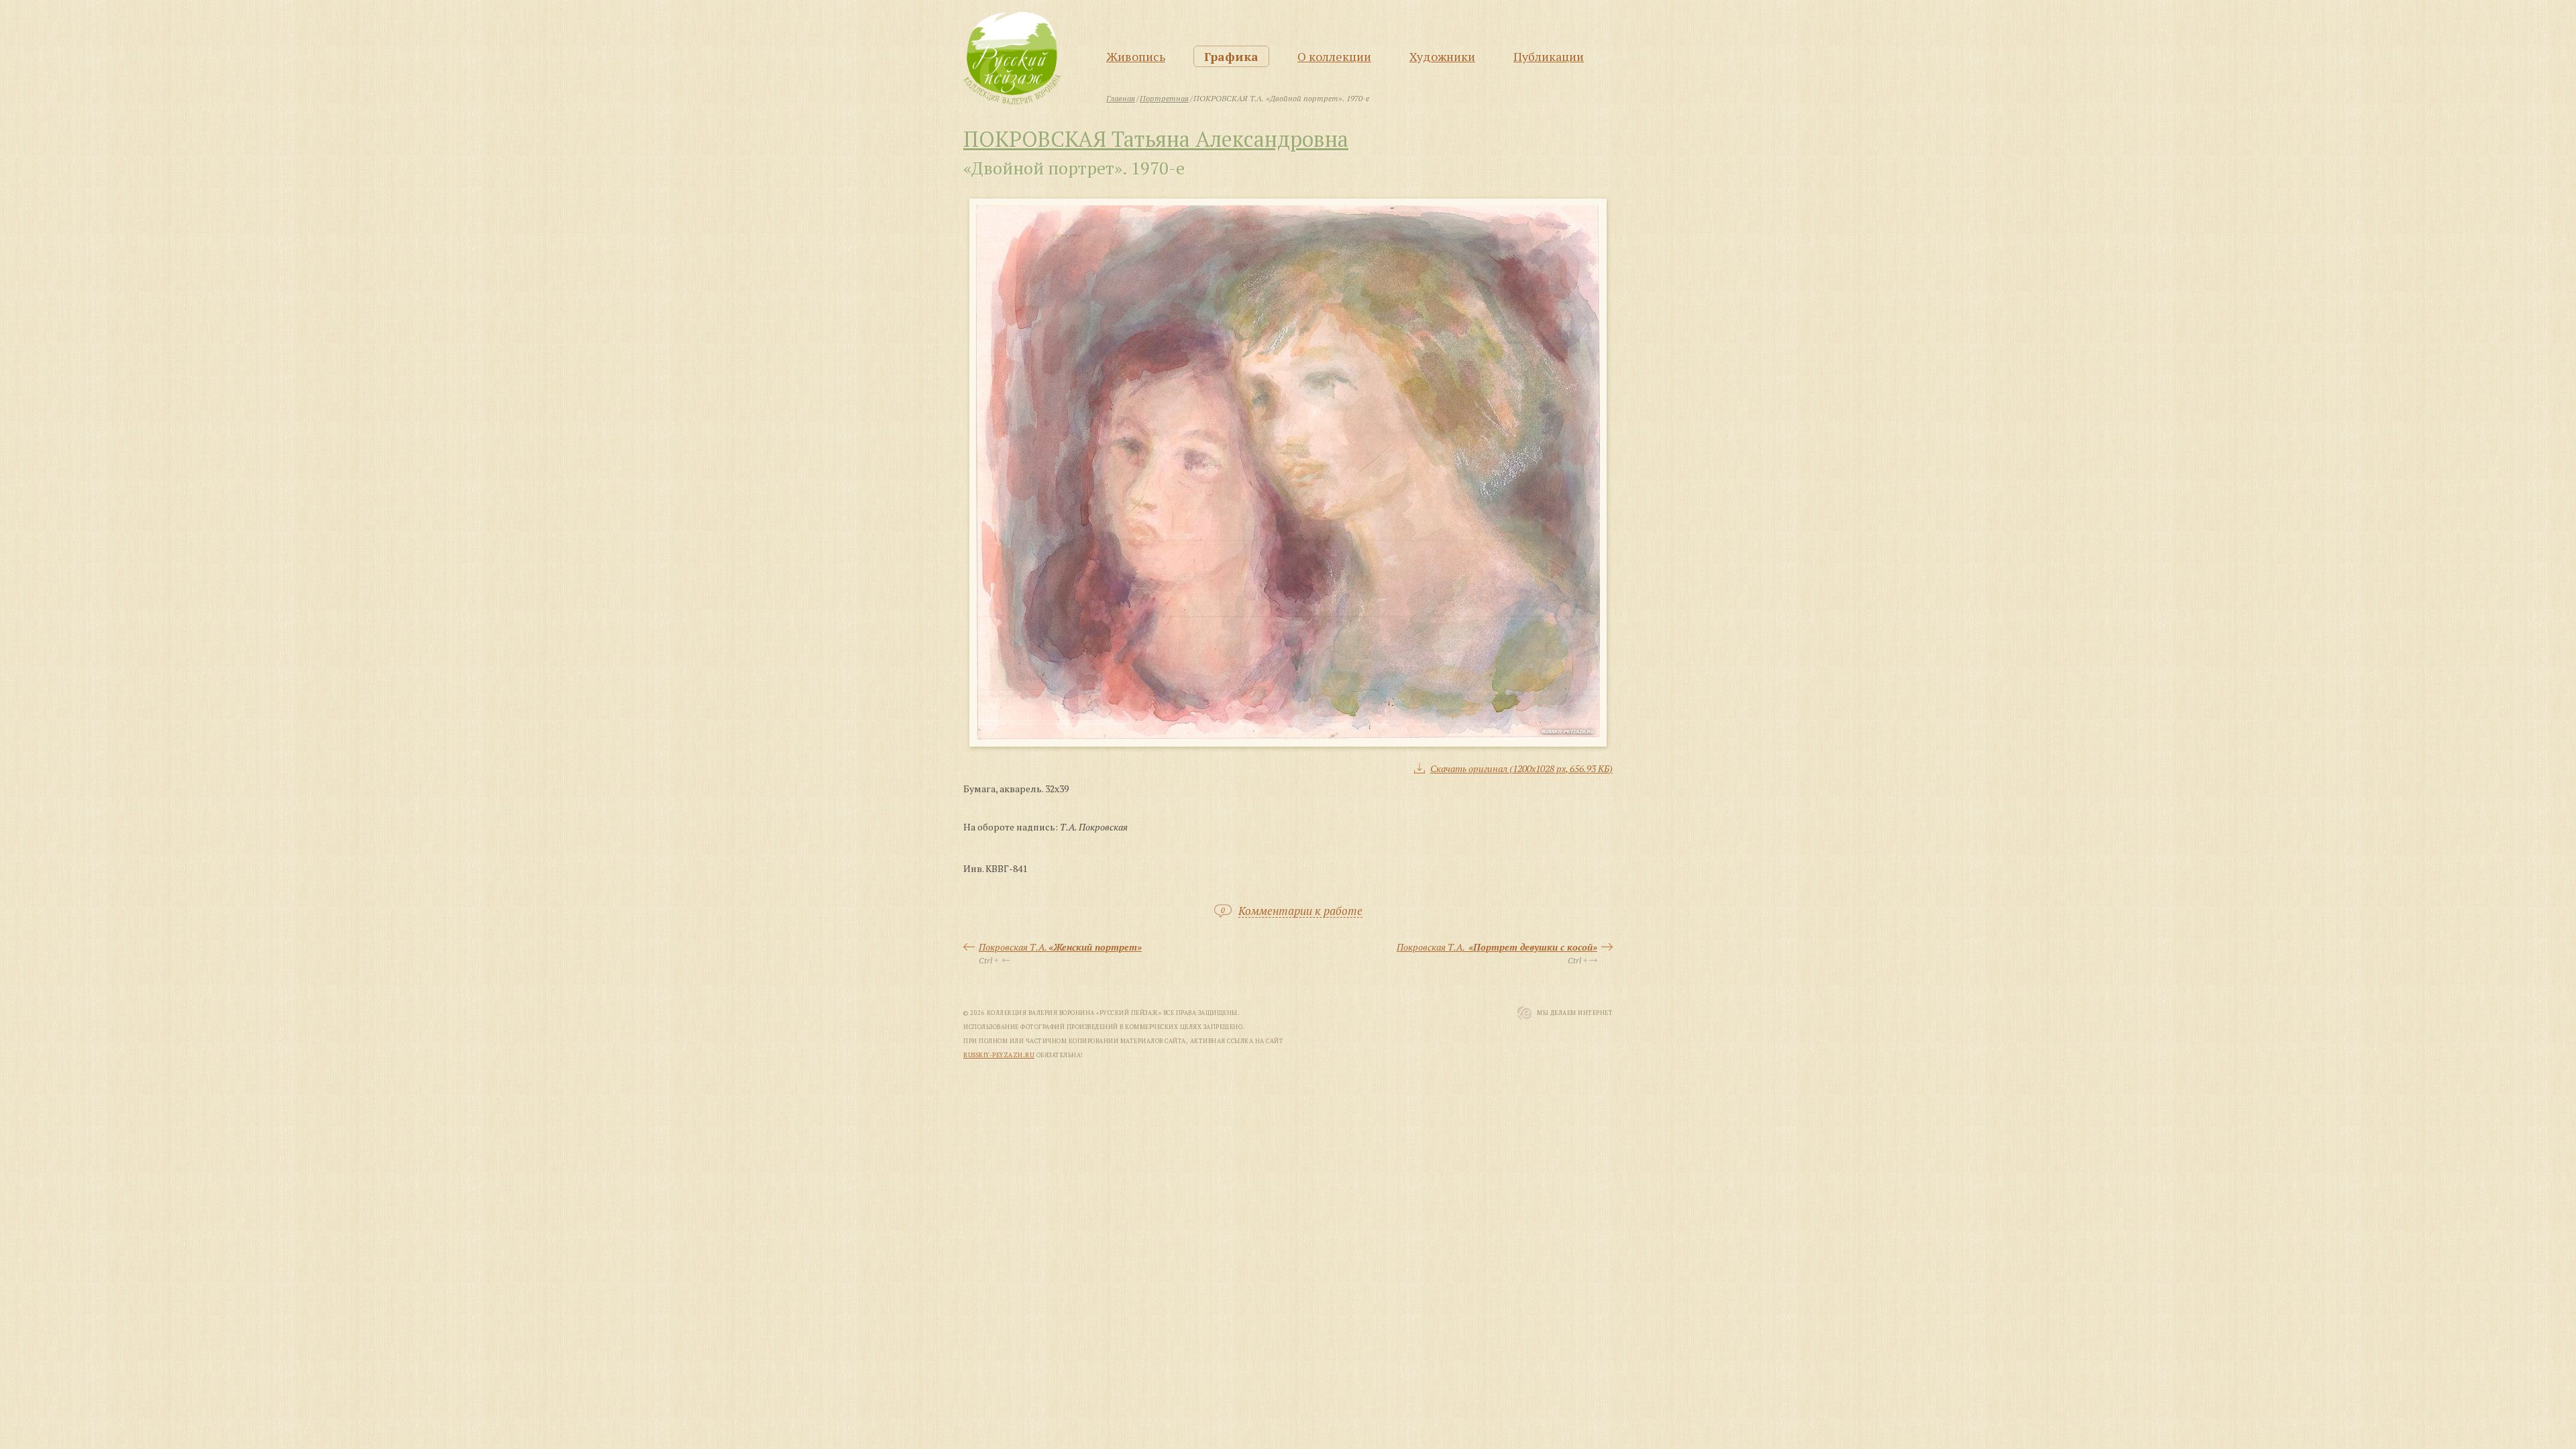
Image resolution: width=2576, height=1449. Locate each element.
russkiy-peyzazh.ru (999, 1055)
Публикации (1549, 56)
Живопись (1136, 56)
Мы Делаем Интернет (1575, 1013)
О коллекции (1334, 56)
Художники (1442, 56)
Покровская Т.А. (1060, 947)
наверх (2537, 1341)
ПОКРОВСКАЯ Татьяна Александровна (1156, 139)
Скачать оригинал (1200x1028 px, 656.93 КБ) (1521, 768)
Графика (1231, 56)
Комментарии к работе (1300, 911)
